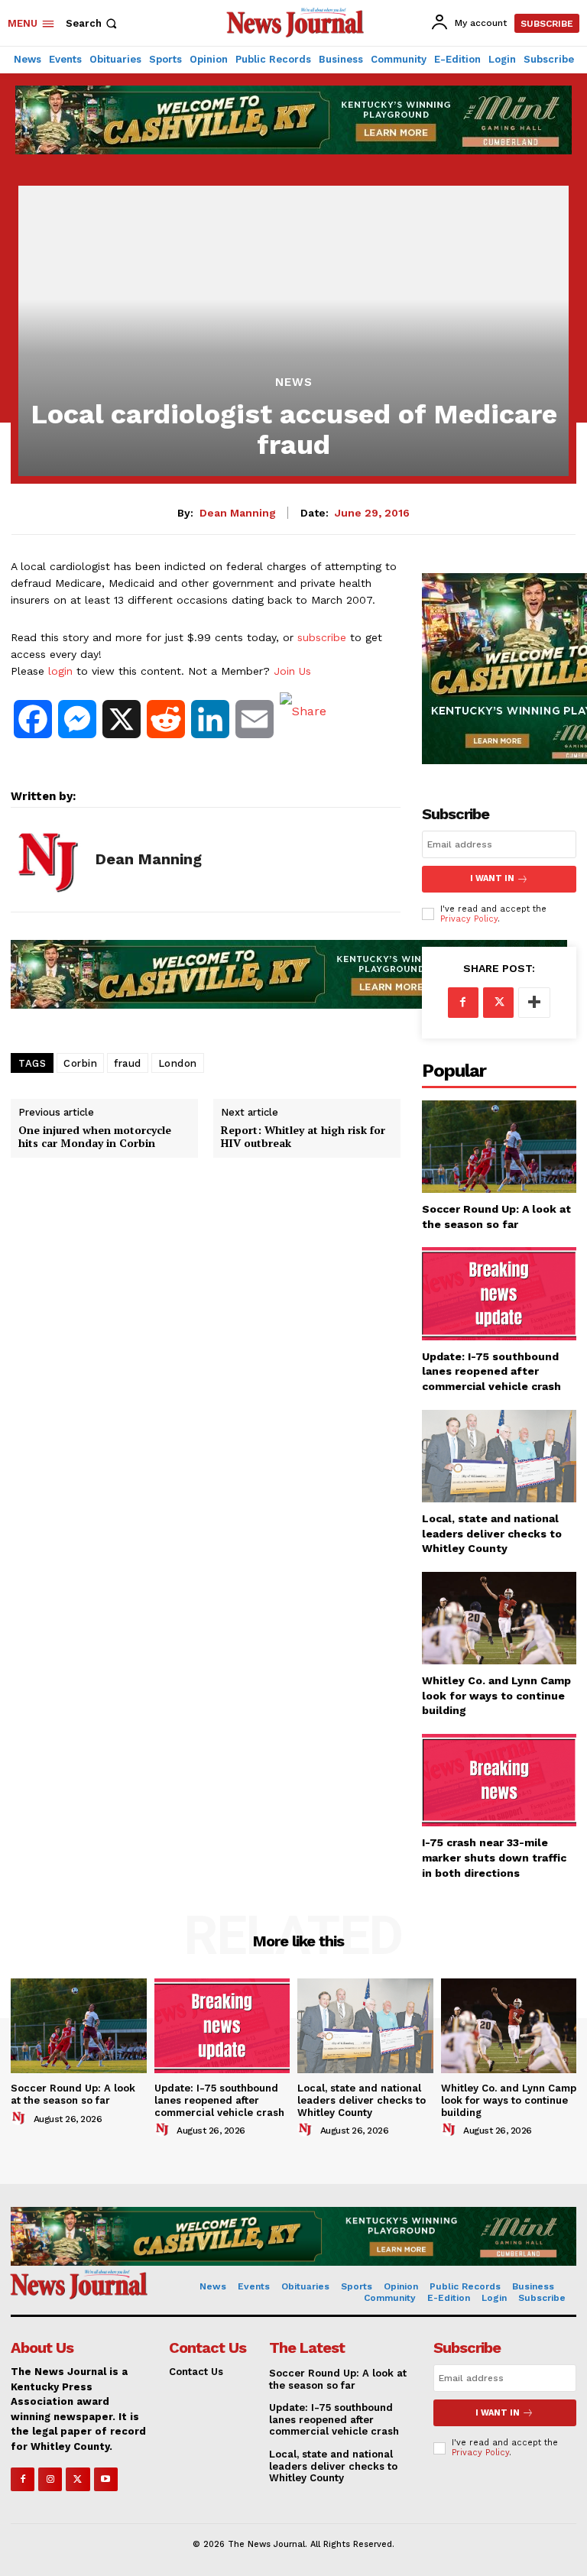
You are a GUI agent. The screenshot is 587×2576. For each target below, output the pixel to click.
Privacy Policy (469, 919)
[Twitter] (498, 1003)
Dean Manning (238, 513)
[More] (534, 1003)
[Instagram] (50, 2479)
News (294, 382)
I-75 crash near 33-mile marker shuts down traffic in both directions (494, 1857)
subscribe (322, 637)
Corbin (80, 1063)
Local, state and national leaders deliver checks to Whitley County (492, 1533)
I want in (492, 878)
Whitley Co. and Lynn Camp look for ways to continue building (496, 1695)
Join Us (292, 671)
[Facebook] (463, 1003)
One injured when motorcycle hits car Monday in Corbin (95, 1137)
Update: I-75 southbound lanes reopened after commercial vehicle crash (491, 1371)
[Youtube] (106, 2479)
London (178, 1063)
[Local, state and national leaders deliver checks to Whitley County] (499, 1456)
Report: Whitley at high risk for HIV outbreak (303, 1137)
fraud (128, 1063)
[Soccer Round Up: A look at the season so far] (499, 1147)
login (60, 671)
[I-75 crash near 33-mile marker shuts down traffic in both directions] (499, 1780)
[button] (93, 23)
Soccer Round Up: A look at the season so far (73, 2094)
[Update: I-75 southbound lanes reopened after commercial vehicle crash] (499, 1293)
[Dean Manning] (47, 860)
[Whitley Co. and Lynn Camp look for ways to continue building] (499, 1618)
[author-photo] (21, 2118)
